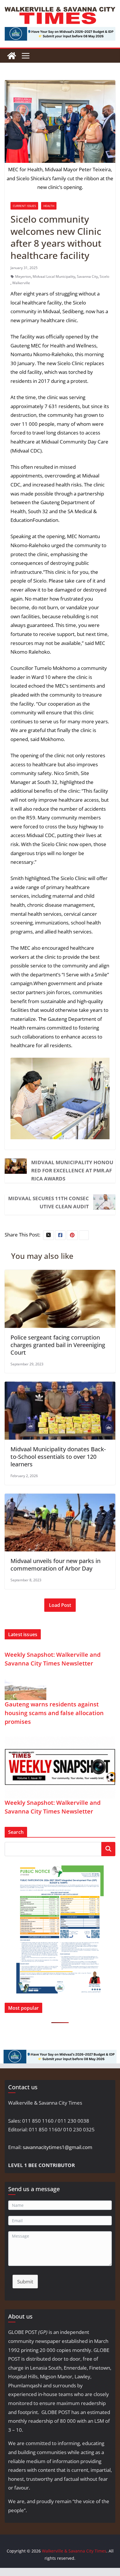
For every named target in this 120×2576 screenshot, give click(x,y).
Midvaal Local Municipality (54, 276)
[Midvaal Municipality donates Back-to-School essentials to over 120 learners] (60, 1386)
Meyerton (23, 276)
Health (49, 206)
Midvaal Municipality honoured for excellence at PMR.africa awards (72, 1170)
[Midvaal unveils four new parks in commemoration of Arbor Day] (60, 1498)
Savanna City (87, 276)
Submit (25, 2282)
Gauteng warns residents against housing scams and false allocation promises (54, 1713)
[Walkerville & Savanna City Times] (12, 56)
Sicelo (104, 276)
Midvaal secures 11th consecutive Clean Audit (48, 1202)
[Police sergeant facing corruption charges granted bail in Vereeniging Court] (60, 1274)
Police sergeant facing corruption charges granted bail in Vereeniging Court (58, 1345)
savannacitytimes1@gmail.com (58, 2147)
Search (108, 1849)
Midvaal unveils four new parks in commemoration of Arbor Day (55, 1565)
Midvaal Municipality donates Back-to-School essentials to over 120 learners (58, 1457)
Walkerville (21, 283)
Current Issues (24, 206)
